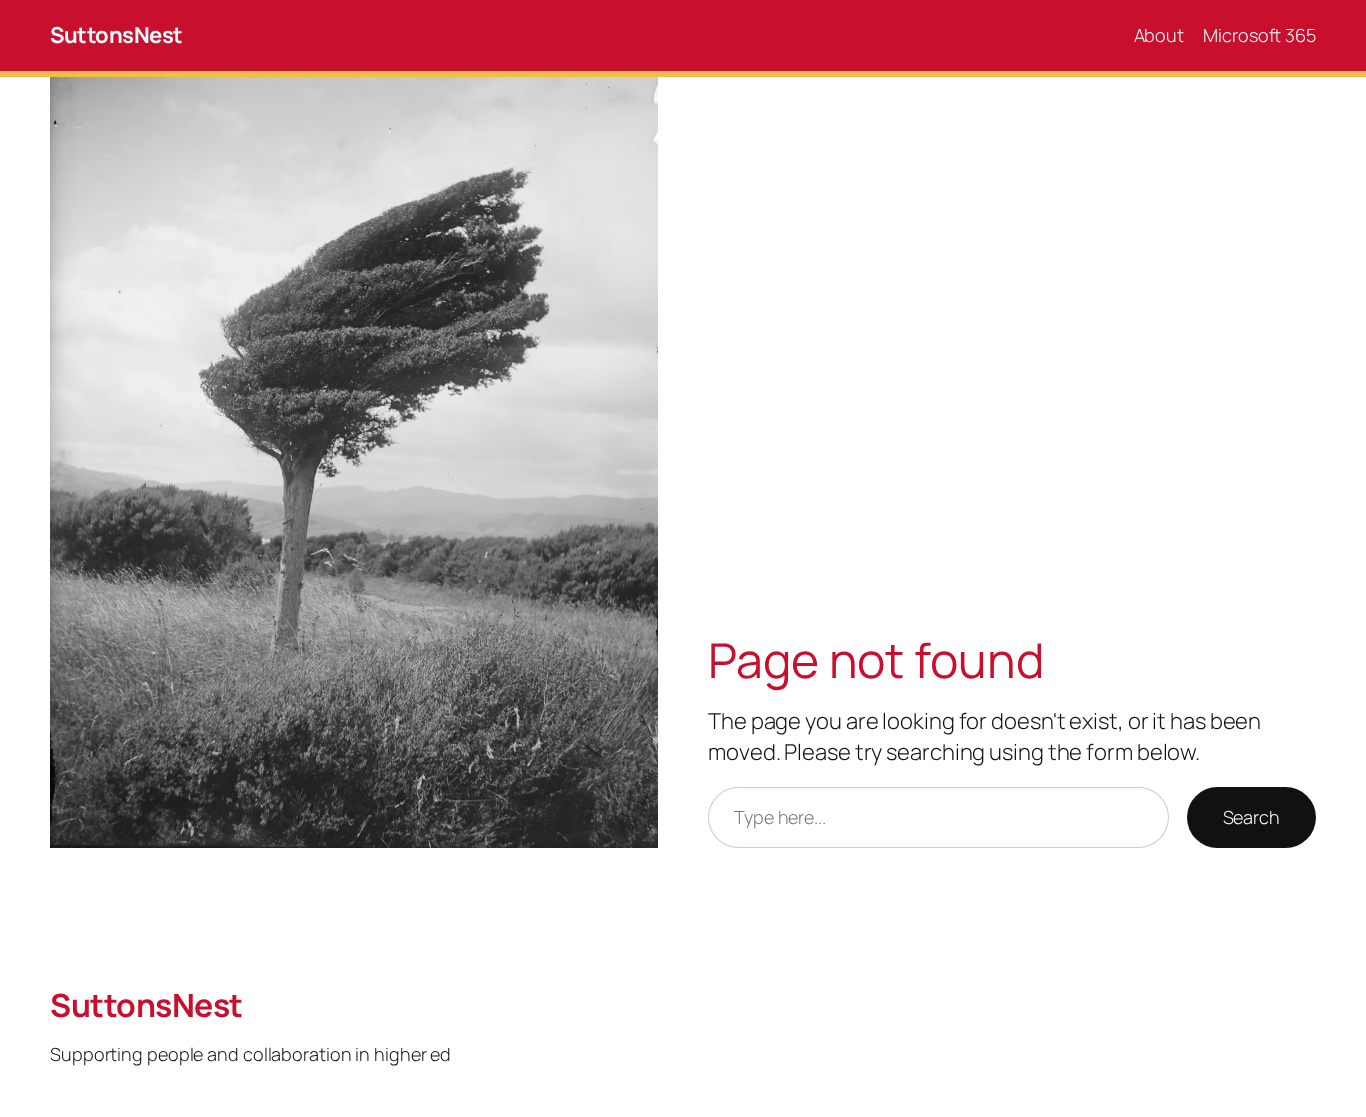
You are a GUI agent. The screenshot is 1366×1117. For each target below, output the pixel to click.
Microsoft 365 (1259, 35)
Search (1251, 817)
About (1159, 35)
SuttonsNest (116, 35)
